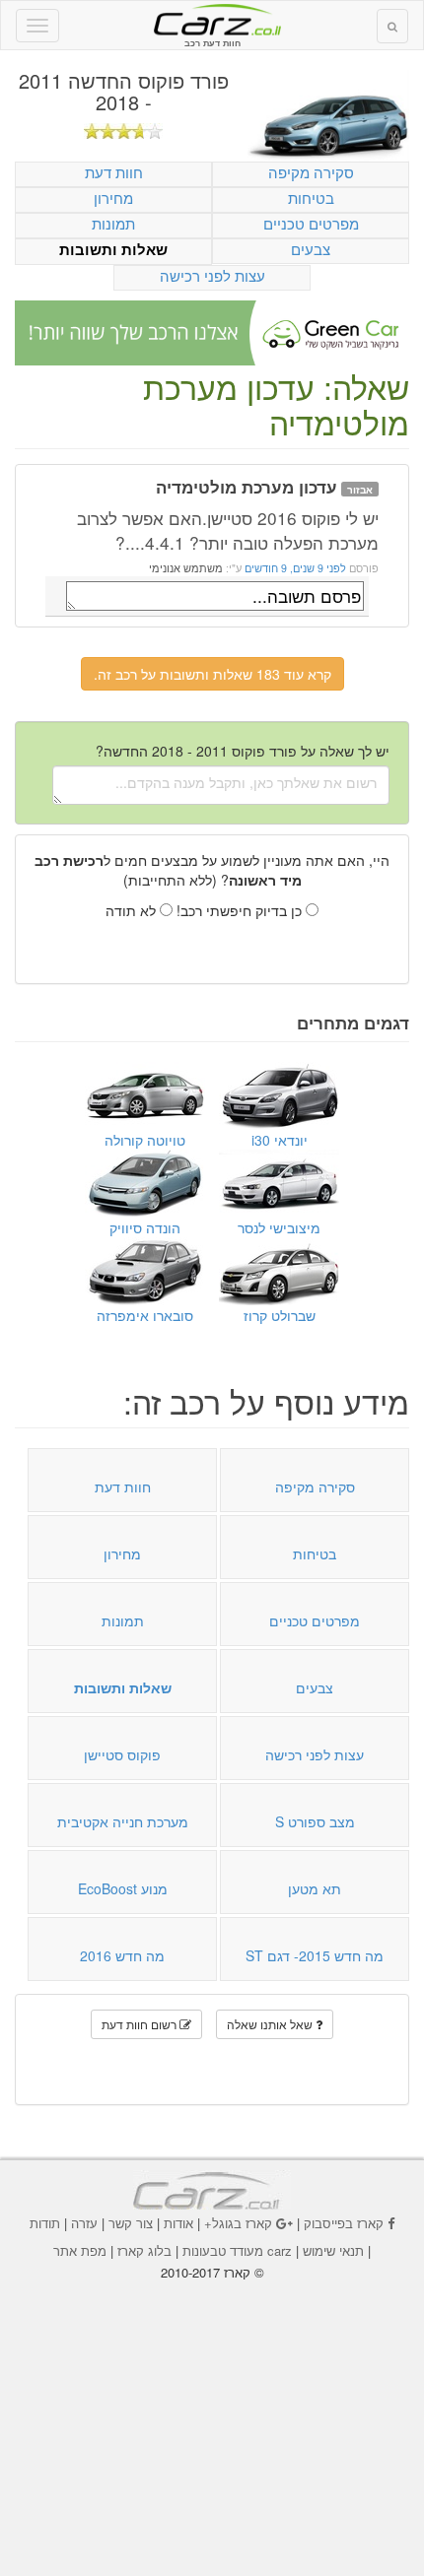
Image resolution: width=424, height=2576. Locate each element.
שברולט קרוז (280, 1315)
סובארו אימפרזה (145, 1315)
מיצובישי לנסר (279, 1227)
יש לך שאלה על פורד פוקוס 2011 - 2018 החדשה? (243, 751)
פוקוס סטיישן (122, 1754)
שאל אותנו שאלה (271, 2024)
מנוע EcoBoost (123, 1888)
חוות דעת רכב (212, 19)
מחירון (113, 198)
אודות (178, 2223)
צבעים (311, 249)
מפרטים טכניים (311, 223)
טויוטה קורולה (145, 1140)
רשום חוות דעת (141, 2024)
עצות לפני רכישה (212, 275)
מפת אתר (80, 2250)
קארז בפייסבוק (344, 2223)
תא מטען (315, 1888)
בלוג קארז (144, 2250)
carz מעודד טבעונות (237, 2250)
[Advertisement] (212, 2415)
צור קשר (131, 2223)
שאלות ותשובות (113, 250)
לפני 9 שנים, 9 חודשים (294, 568)
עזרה (84, 2223)
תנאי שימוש (333, 2250)
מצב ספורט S (315, 1821)
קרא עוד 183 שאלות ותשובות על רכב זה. (212, 674)
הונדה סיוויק (145, 1227)
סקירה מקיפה (311, 172)
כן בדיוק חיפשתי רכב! (241, 910)
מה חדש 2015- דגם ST (315, 1955)
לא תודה (133, 910)
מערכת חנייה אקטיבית (123, 1821)
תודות (45, 2223)
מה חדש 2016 (122, 1955)
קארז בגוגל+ (238, 2223)
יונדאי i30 (280, 1140)
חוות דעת (114, 172)
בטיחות (311, 198)
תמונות (113, 223)
